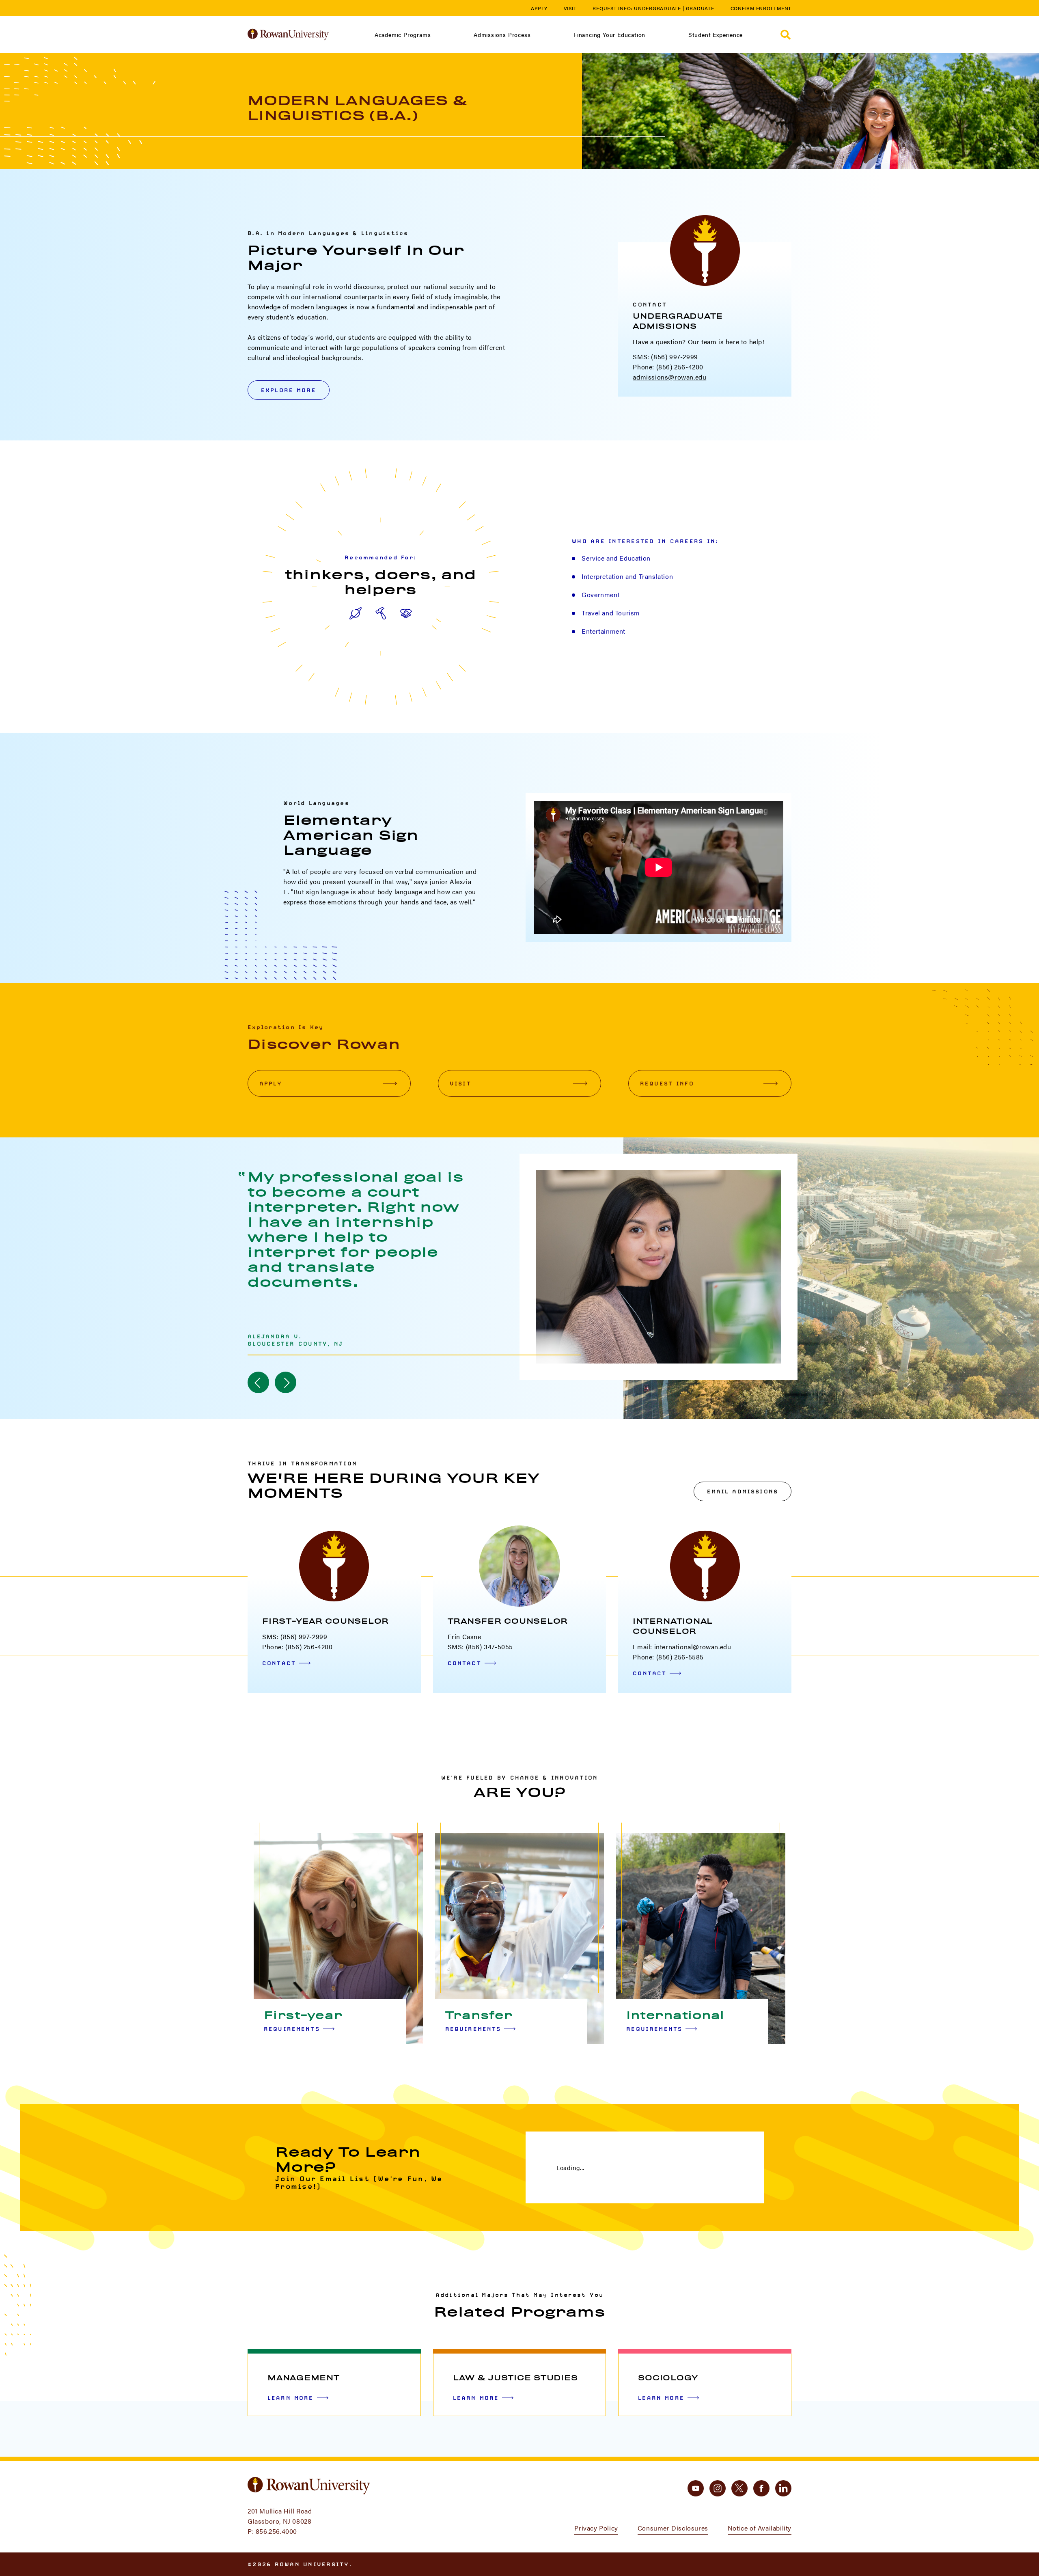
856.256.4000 (276, 2531)
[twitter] (739, 2488)
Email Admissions (743, 1491)
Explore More (289, 390)
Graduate (700, 8)
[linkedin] (783, 2488)
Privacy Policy (596, 2528)
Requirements (292, 2029)
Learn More (291, 2398)
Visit (570, 8)
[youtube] (696, 2488)
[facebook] (761, 2488)
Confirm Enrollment (761, 8)
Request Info (667, 1083)
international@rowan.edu (693, 1647)
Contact (279, 1663)
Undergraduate (657, 8)
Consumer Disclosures (673, 2528)
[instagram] (718, 2488)
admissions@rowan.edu (669, 377)
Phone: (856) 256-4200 (668, 367)
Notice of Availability (760, 2528)
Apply (539, 8)
